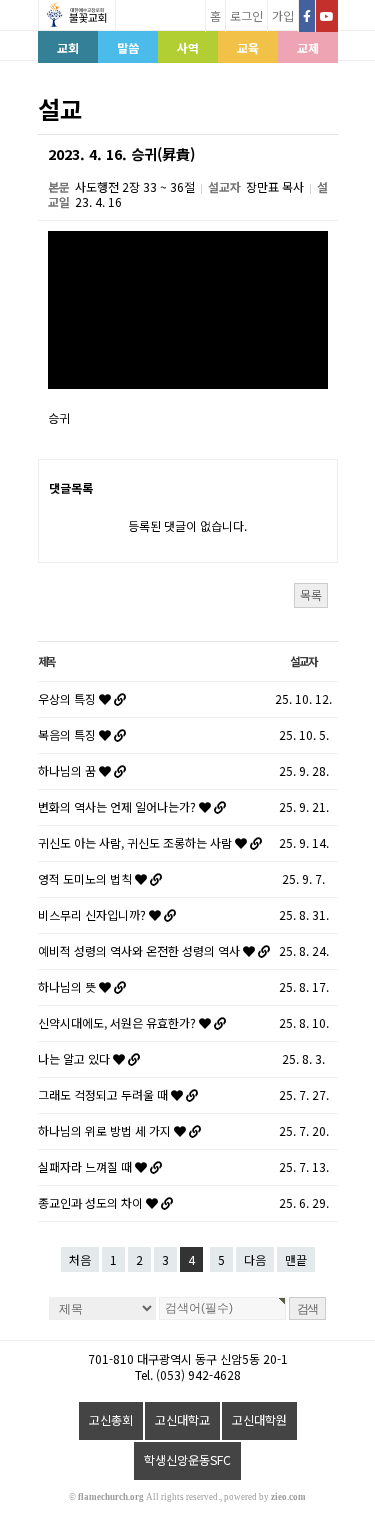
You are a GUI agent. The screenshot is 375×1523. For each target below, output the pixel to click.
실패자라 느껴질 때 (86, 1166)
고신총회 (111, 1419)
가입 (283, 15)
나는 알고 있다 (75, 1058)
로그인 (246, 15)
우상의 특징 (68, 698)
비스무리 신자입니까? (93, 914)
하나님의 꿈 (68, 770)
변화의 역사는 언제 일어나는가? (118, 806)
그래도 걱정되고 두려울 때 (104, 1094)
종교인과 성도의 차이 (92, 1202)
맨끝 (296, 1259)
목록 (311, 594)
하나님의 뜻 (68, 986)
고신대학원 (259, 1419)
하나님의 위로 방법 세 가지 (106, 1130)
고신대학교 (182, 1419)
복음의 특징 (68, 734)
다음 (255, 1259)
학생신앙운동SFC (187, 1459)
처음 (80, 1259)
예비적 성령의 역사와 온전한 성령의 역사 (140, 950)
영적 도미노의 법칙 (86, 878)
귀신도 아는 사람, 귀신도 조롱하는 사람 (136, 842)
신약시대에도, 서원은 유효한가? (118, 1022)
